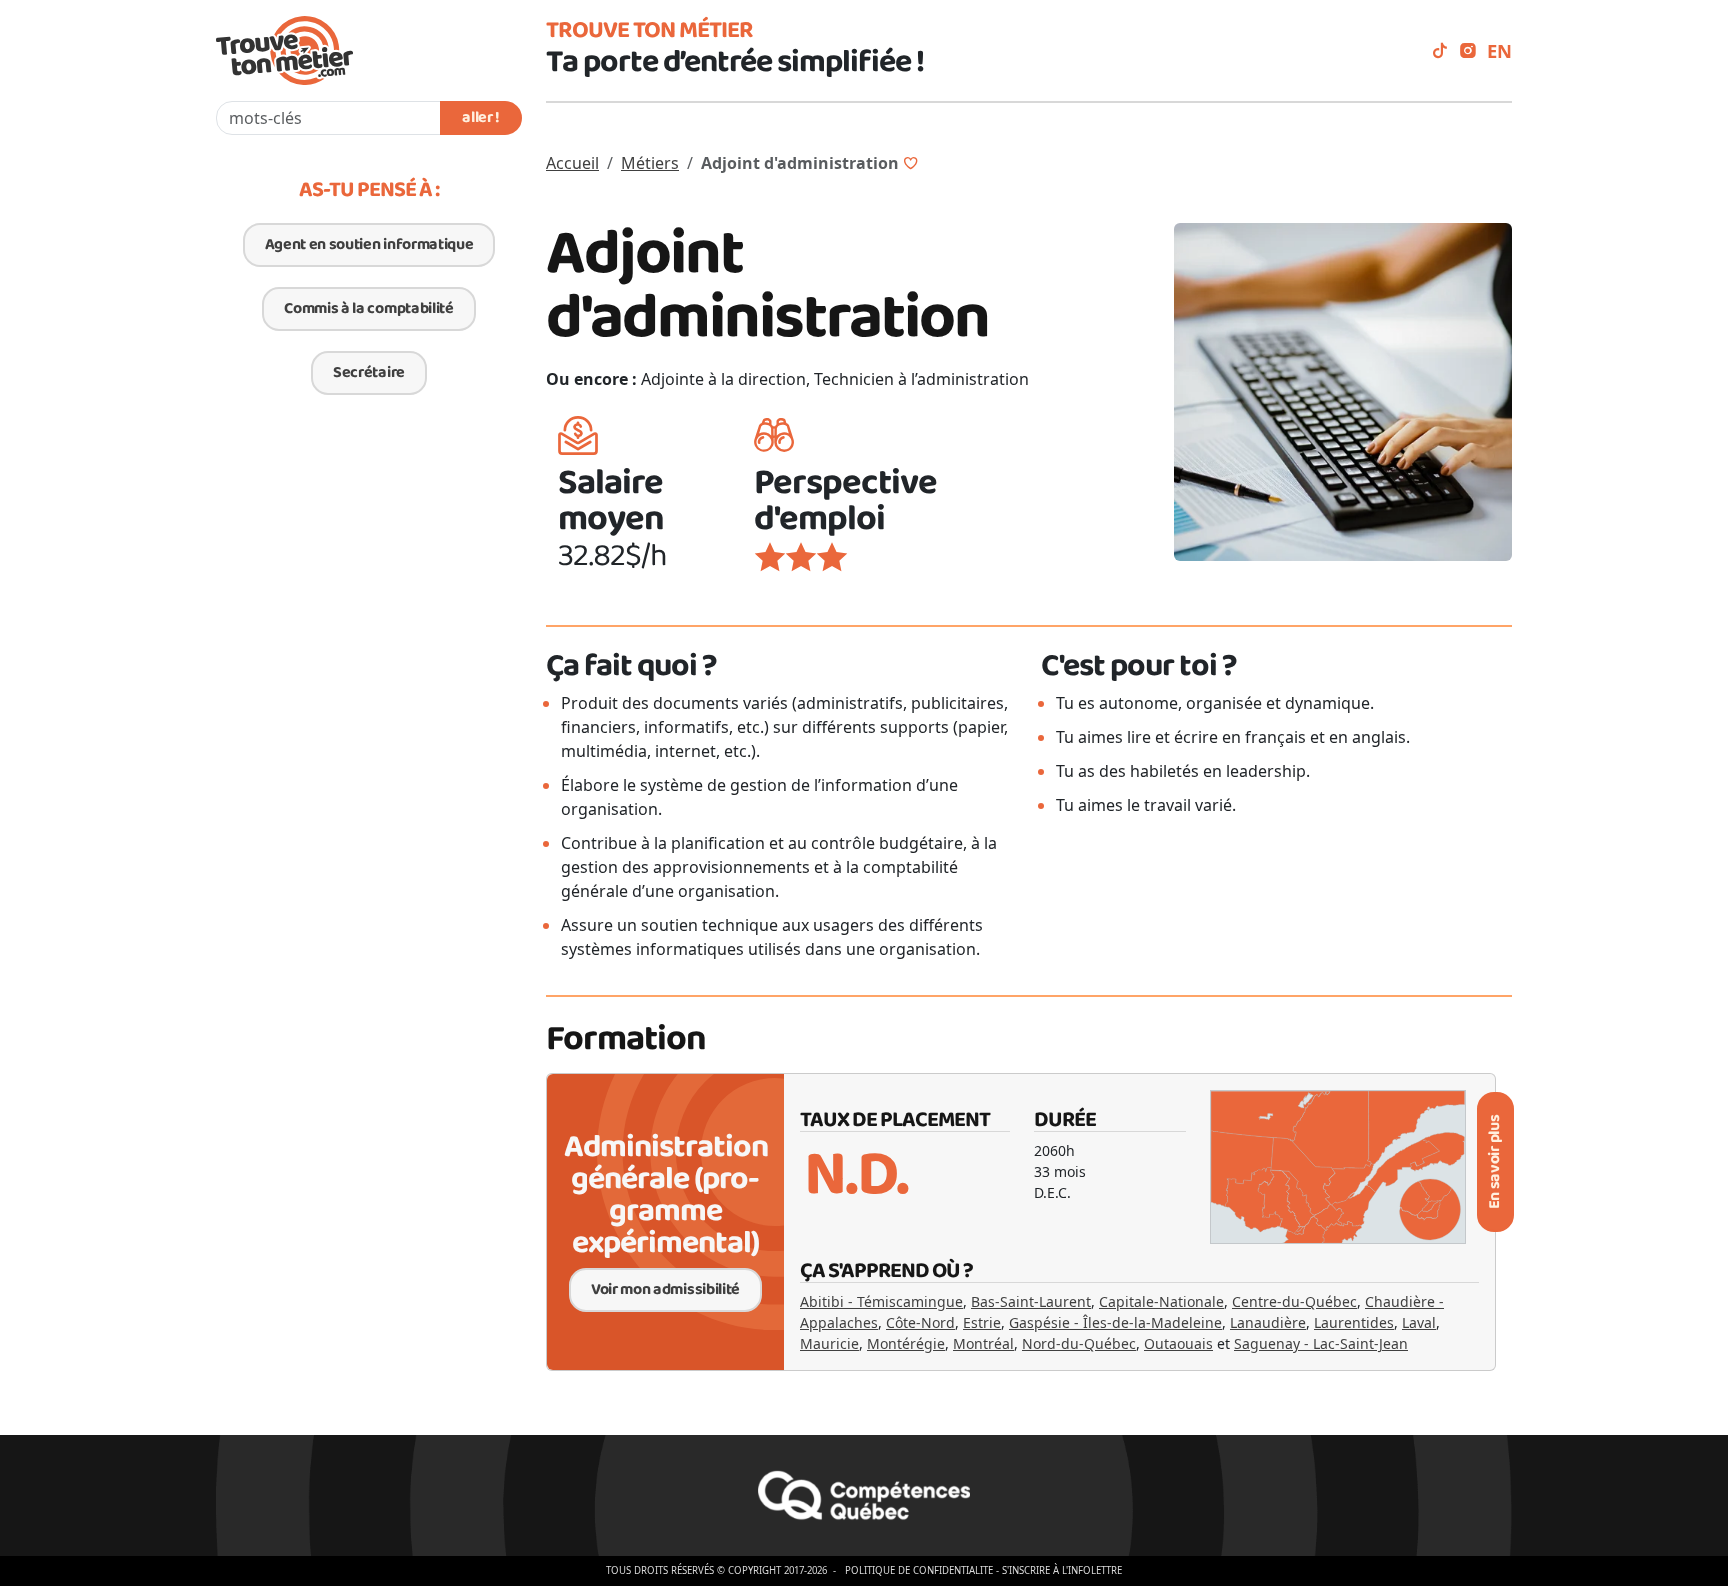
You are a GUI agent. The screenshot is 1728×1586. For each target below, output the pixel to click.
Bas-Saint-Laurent (1031, 1301)
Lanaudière (1268, 1322)
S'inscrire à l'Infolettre (1062, 1570)
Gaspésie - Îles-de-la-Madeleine (1115, 1322)
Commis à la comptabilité (368, 308)
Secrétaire (369, 372)
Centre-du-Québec (1294, 1301)
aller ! (481, 117)
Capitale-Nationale (1161, 1301)
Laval (1419, 1322)
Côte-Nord (920, 1322)
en (1499, 50)
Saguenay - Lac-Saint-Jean (1321, 1343)
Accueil (572, 163)
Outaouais (1178, 1343)
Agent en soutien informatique (369, 244)
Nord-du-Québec (1079, 1343)
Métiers (650, 163)
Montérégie (906, 1343)
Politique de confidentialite (919, 1570)
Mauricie (829, 1343)
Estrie (982, 1322)
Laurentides (1354, 1322)
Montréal (983, 1343)
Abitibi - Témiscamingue (881, 1301)
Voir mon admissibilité (665, 1289)
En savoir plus (1494, 1162)
